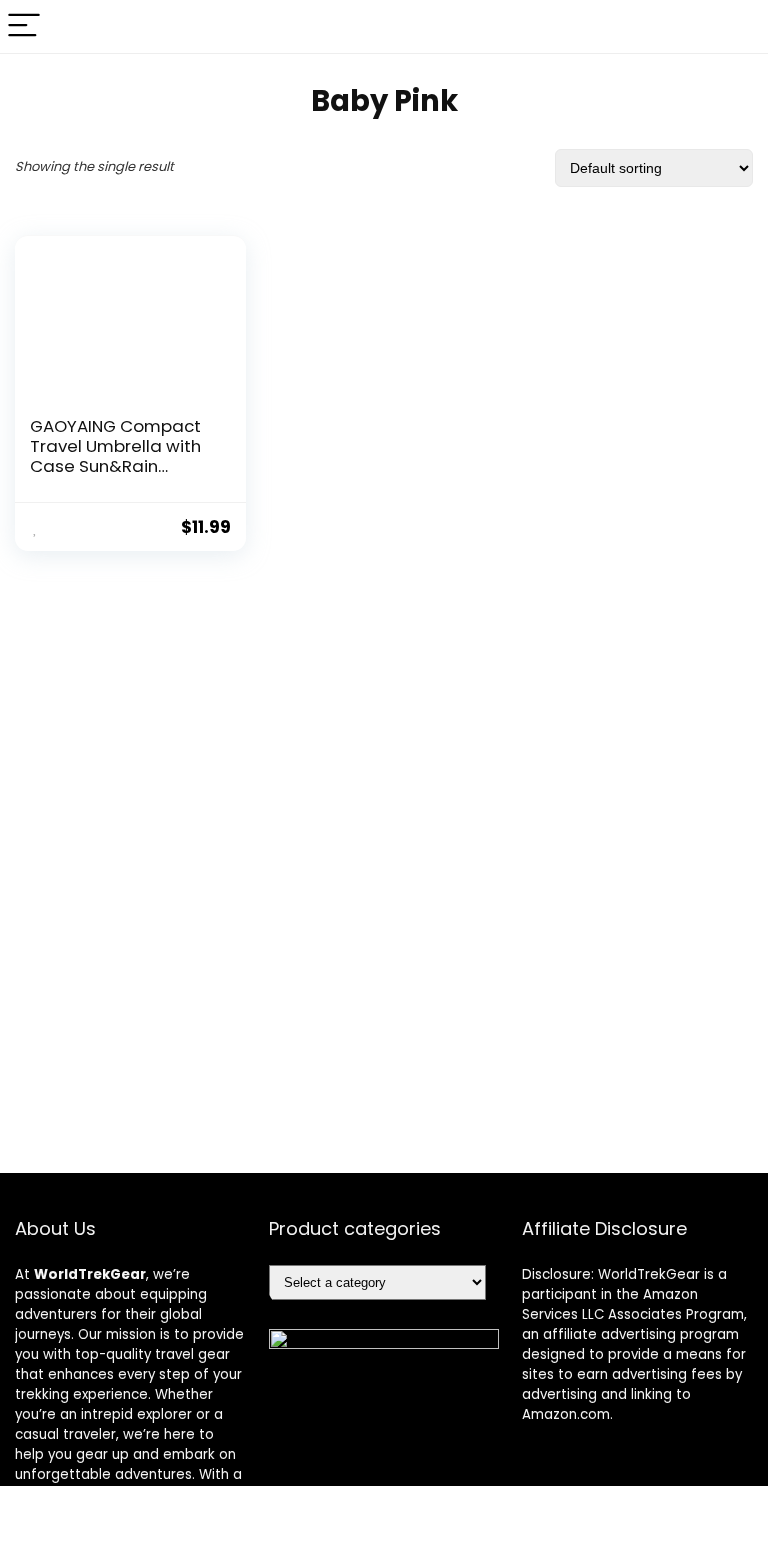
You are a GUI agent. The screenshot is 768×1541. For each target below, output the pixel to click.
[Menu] (24, 26)
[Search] (737, 26)
